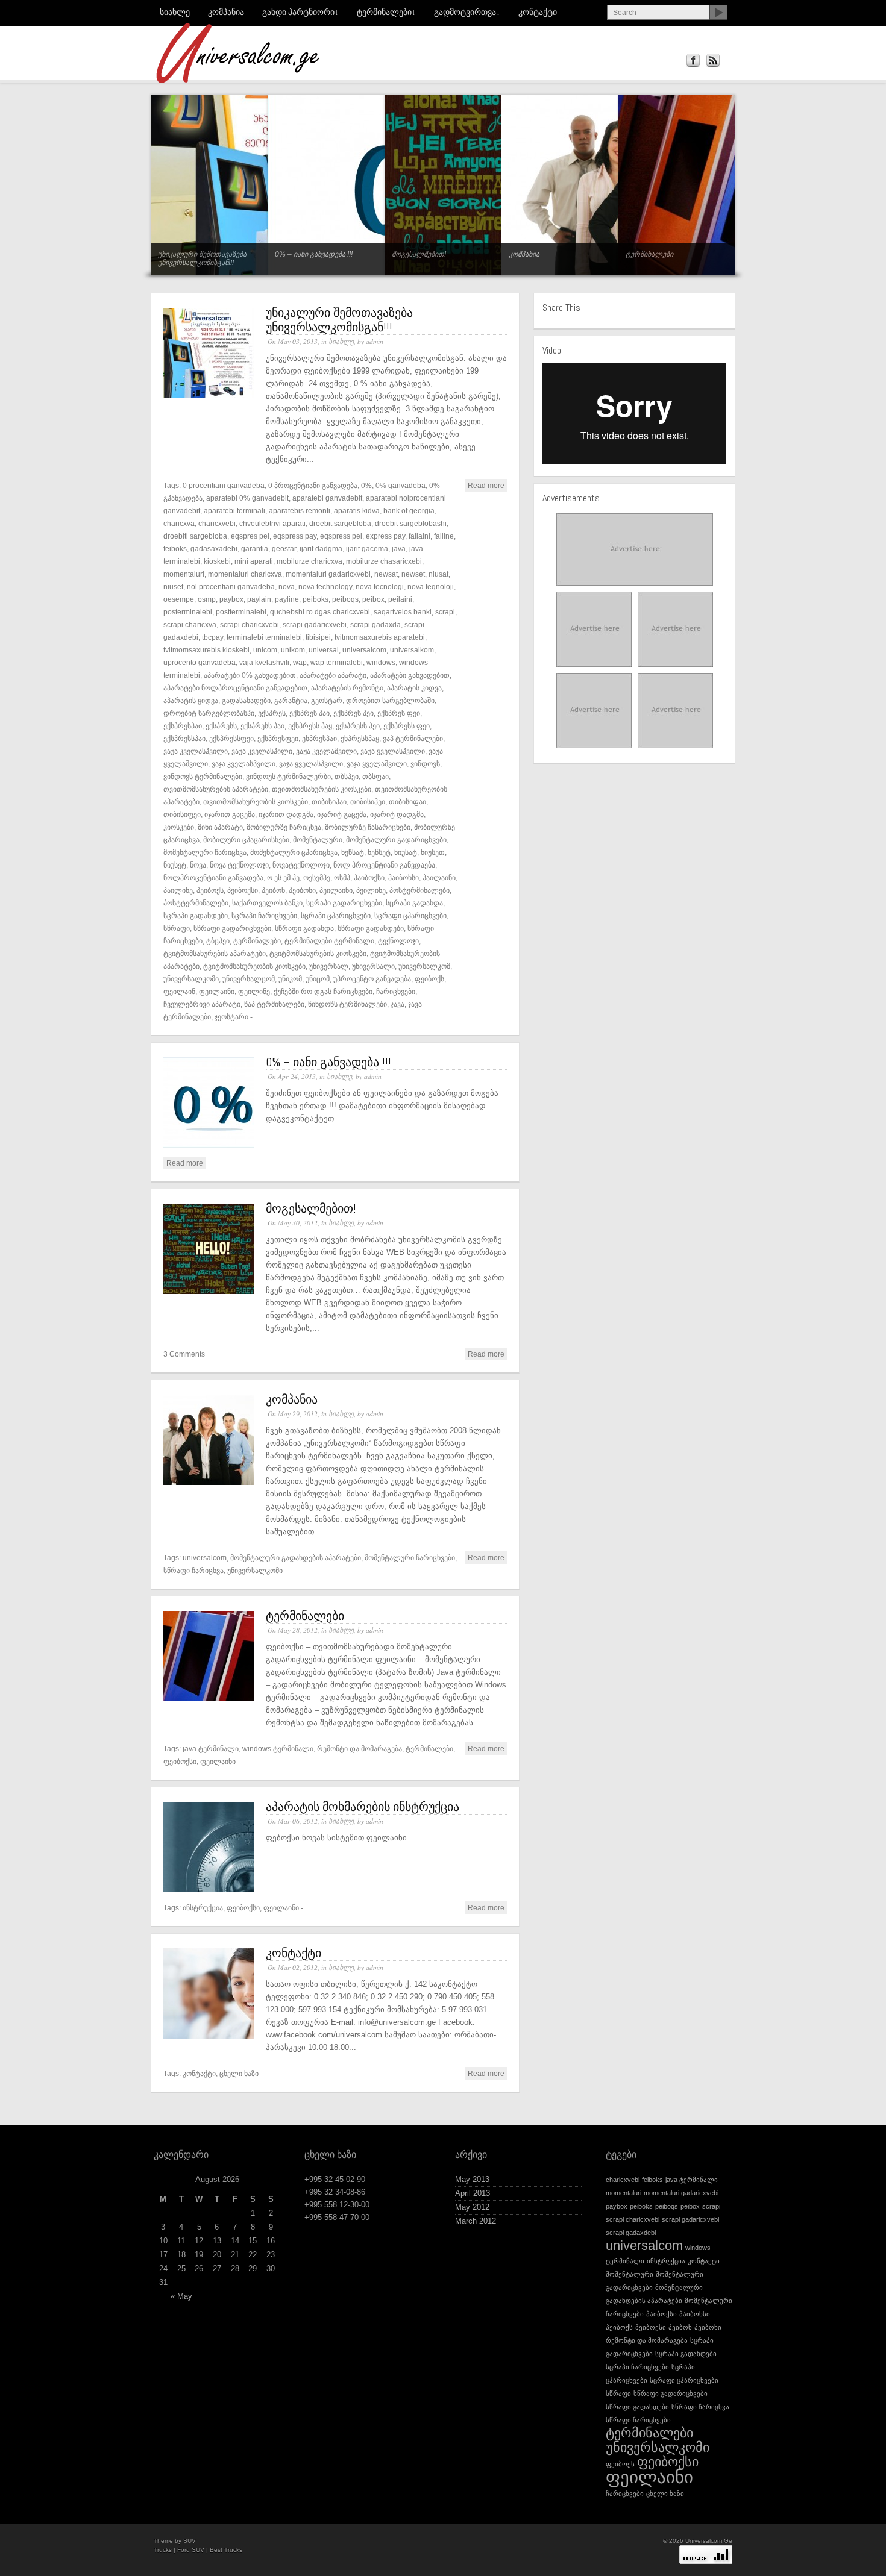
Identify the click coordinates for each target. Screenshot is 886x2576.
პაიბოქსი (369, 877)
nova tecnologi (380, 586)
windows (381, 662)
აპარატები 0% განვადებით (250, 675)
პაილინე (178, 890)
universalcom (364, 650)
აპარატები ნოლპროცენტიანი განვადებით (235, 688)
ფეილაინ (179, 991)
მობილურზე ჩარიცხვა (284, 827)
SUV (190, 2541)
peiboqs (345, 599)
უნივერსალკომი (191, 979)
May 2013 (472, 2179)
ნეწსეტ (379, 852)
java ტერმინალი (211, 1749)
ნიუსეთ (433, 852)
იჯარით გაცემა (230, 814)
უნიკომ (290, 979)
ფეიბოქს (429, 979)
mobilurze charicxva (309, 561)
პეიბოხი (302, 890)
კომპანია (226, 12)
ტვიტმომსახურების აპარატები (215, 953)
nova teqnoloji (431, 586)
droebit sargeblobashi (411, 523)
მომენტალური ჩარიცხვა (205, 852)
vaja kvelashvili (264, 662)
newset (413, 574)
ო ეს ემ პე (283, 877)
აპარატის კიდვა (414, 688)
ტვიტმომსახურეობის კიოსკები (254, 966)
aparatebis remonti (300, 511)
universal (324, 650)
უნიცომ (318, 979)
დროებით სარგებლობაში (390, 700)
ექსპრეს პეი (353, 713)
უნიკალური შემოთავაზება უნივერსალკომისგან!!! (339, 320)
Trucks (163, 2550)
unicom (265, 650)
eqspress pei (341, 536)
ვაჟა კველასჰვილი (196, 751)
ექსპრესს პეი (358, 726)
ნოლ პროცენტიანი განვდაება (384, 865)
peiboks (316, 599)
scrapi (445, 612)
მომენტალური (318, 839)
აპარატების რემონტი (347, 688)
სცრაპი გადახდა (414, 903)
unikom (293, 650)
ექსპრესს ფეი (407, 726)
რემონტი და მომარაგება (360, 1749)
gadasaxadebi (214, 549)
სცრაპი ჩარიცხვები (264, 915)
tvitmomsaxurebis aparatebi (380, 637)
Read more (486, 485)
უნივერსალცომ (249, 979)
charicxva (179, 523)
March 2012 (476, 2221)
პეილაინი (336, 890)
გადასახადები (246, 700)
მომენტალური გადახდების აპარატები (296, 1558)
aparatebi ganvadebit (327, 498)
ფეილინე (254, 991)
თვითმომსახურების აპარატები (216, 789)
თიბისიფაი (407, 802)
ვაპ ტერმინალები (413, 738)
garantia (255, 549)
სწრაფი (177, 928)
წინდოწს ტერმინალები (347, 1004)
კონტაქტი (538, 12)
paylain (259, 599)
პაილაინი (439, 877)
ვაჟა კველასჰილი (262, 751)
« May (181, 2296)
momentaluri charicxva (245, 574)
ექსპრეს (272, 713)
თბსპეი (347, 776)
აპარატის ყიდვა (191, 700)
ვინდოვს (425, 764)
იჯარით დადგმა (286, 814)
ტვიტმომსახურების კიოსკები (318, 953)
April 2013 (473, 2193)
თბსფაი (375, 776)
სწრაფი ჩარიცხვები (638, 2420)
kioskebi (217, 561)
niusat (438, 574)
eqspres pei (250, 536)
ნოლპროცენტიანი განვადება (213, 877)
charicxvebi (217, 523)
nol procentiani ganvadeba (231, 586)
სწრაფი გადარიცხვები (232, 928)
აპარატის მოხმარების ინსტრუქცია (363, 1807)
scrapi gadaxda (375, 624)
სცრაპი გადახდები (196, 915)
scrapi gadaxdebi (631, 2233)
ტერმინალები (257, 941)
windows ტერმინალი (278, 1749)
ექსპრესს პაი (262, 726)
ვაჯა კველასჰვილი (243, 764)
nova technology (325, 586)
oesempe (179, 599)
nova (287, 586)
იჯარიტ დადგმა (397, 814)
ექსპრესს (221, 726)
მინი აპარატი (220, 827)
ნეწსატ (353, 852)
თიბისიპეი (368, 802)
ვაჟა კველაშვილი (326, 751)
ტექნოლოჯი (398, 941)
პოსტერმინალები (419, 890)
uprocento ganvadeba (200, 662)
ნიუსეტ (175, 865)
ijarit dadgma (321, 549)
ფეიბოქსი (180, 1761)
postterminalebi (241, 612)
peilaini (400, 599)
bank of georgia (409, 511)
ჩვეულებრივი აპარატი (202, 1004)
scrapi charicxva (190, 624)
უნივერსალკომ (424, 966)
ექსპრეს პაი (309, 713)
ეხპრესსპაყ (360, 738)
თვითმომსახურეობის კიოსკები (256, 802)
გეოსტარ (327, 700)
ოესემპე (317, 877)
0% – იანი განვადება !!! (328, 1062)
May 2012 (472, 2207)
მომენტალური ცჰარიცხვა (294, 852)
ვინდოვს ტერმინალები (203, 776)
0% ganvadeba (401, 485)
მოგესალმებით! (311, 1208)
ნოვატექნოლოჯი (301, 865)
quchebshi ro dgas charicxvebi (320, 612)
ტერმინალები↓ (386, 12)
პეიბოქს (210, 890)
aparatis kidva (357, 511)
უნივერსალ (329, 966)
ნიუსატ (406, 852)
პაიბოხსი (404, 877)
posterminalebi (188, 612)
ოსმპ (342, 877)
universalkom (412, 650)
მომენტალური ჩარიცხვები (410, 1558)
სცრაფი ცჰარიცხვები (410, 915)
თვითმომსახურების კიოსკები (322, 789)
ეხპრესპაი (319, 738)
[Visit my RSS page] (713, 61)
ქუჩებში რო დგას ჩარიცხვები (323, 991)
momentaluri (184, 574)
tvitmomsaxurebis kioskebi (206, 650)
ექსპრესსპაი (184, 738)
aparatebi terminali (234, 511)
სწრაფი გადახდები (371, 928)
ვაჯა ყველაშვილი (377, 764)
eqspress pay (295, 536)
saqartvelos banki (403, 612)
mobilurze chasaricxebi (384, 561)
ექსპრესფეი (278, 738)
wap (300, 662)
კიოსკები (179, 827)
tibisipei (318, 637)
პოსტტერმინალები (196, 903)
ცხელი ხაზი (239, 2073)
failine (444, 536)
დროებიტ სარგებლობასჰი (209, 713)
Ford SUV (191, 2550)
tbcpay (212, 637)
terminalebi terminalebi (264, 637)
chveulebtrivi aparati (272, 523)
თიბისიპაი (329, 802)
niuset (173, 586)
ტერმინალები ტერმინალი (329, 941)
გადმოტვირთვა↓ (467, 12)
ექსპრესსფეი (231, 738)
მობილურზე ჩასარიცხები (368, 827)
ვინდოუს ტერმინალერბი (288, 776)
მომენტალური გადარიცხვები (396, 839)
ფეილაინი (217, 991)
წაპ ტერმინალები (274, 1004)
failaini (419, 536)
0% (366, 485)
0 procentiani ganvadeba (224, 485)
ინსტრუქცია (203, 1908)
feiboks (175, 549)
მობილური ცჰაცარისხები (246, 839)
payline (287, 599)
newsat (386, 574)
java (399, 549)
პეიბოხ (273, 890)
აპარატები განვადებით (410, 675)
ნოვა (198, 865)
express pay (385, 536)
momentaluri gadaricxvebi (328, 574)
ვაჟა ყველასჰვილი (393, 751)
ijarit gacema (367, 549)
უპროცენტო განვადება (372, 979)
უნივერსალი (373, 966)
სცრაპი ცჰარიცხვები (336, 915)
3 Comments (184, 1354)
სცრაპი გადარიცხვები (344, 903)
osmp (207, 599)
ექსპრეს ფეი (399, 713)
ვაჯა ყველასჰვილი (311, 764)
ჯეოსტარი (231, 1017)
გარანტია (291, 700)
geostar (284, 549)
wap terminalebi (337, 662)
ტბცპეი (218, 941)
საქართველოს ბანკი (267, 903)
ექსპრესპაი (183, 726)
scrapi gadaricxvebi (315, 624)
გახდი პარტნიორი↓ (300, 12)
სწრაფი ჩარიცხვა (193, 1570)
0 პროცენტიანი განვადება (313, 485)
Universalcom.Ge (709, 2541)
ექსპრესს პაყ (310, 726)
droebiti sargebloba (195, 536)
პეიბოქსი (243, 890)
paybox (231, 599)
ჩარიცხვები (396, 991)
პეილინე (371, 890)
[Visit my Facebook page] (693, 61)
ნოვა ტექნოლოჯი (239, 865)
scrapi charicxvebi (250, 624)
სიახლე (175, 12)
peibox (373, 599)
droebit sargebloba (340, 523)
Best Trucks (226, 2550)
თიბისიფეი (182, 814)
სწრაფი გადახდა (304, 928)
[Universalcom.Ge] (235, 77)
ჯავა (397, 1004)
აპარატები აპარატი (333, 675)
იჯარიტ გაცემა (342, 814)
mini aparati (254, 561)
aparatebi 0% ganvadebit (247, 498)
